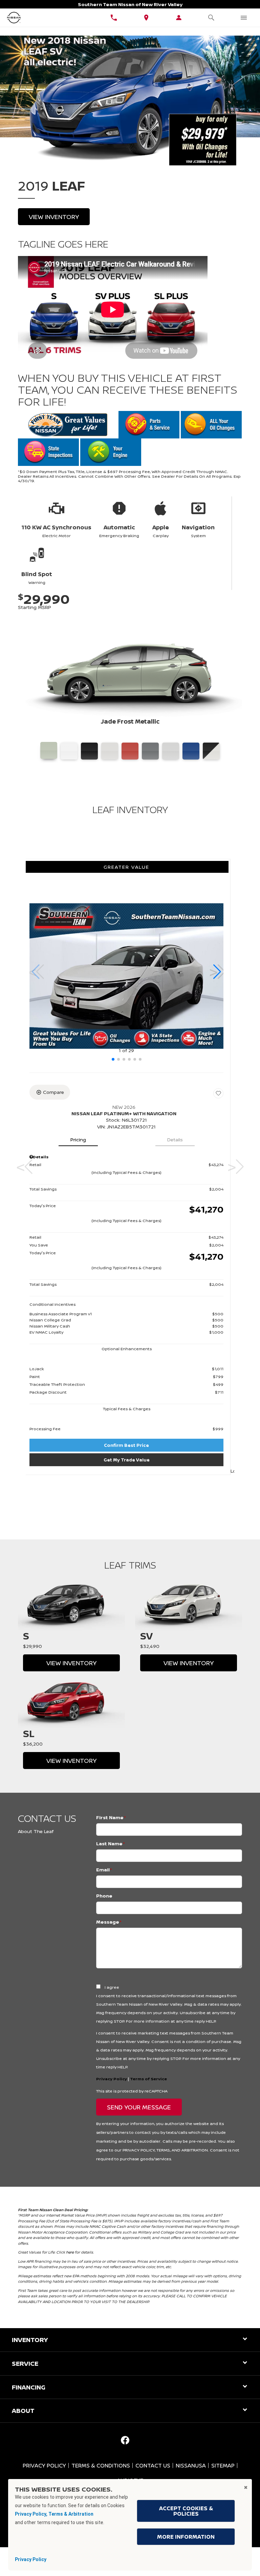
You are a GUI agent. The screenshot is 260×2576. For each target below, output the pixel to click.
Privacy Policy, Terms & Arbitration (54, 2514)
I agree (112, 1987)
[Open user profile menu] (179, 18)
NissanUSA (191, 2465)
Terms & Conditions (101, 2465)
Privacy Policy (112, 2079)
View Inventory (54, 217)
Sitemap (223, 2465)
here (70, 2252)
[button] (217, 972)
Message (109, 1922)
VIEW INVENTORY (71, 1663)
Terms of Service (148, 2079)
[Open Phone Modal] (114, 18)
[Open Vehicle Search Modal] (211, 18)
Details (175, 1139)
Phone (104, 1896)
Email (104, 1870)
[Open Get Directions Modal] (146, 18)
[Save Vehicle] (218, 1093)
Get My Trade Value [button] (127, 1460)
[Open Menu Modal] (244, 18)
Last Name (111, 1843)
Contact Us (153, 2465)
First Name (111, 1817)
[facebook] (125, 2440)
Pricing (78, 1139)
